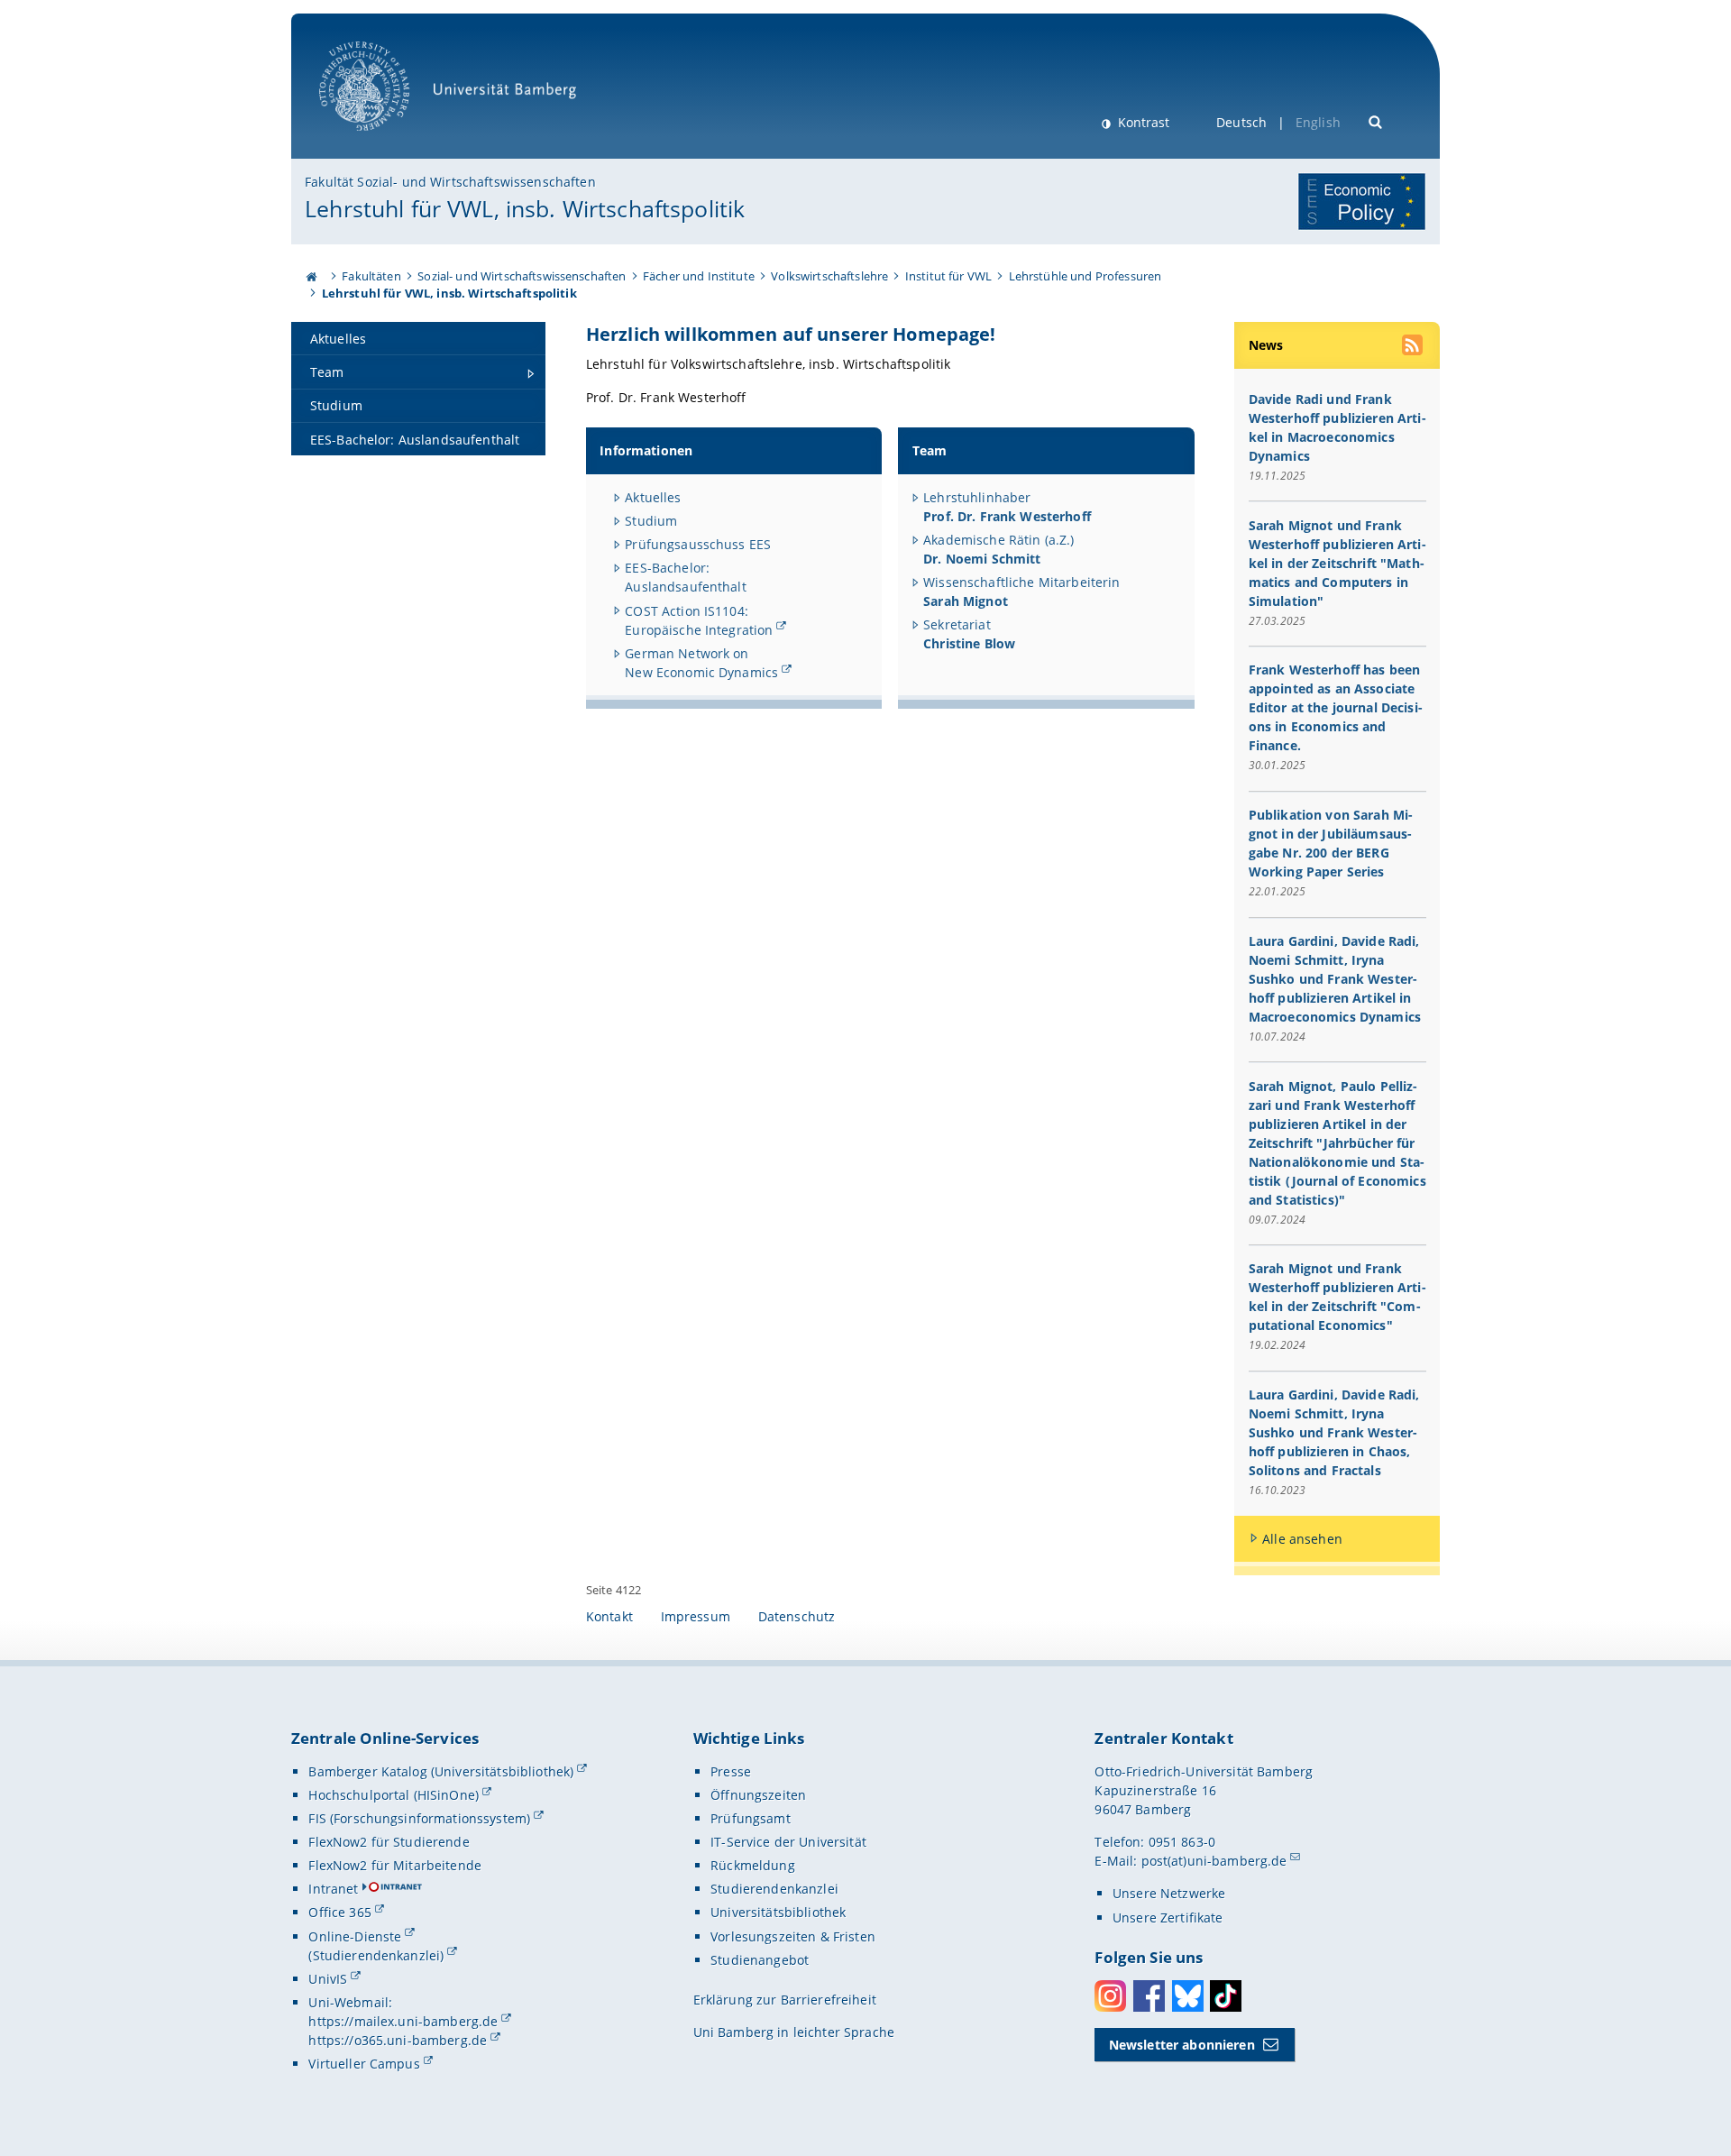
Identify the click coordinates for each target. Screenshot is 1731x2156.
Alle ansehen (1302, 1539)
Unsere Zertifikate (1168, 1917)
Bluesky (1188, 1996)
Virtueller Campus (364, 2064)
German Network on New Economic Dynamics (701, 663)
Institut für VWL (948, 276)
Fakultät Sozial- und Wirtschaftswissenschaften (450, 182)
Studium (651, 521)
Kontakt (609, 1616)
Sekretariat (969, 634)
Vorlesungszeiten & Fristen (793, 1936)
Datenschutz (797, 1616)
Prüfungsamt (751, 1818)
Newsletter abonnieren (1182, 2045)
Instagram (1110, 1996)
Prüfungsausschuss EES (698, 544)
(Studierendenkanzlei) (376, 1955)
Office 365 (339, 1912)
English (1318, 122)
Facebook (1149, 1996)
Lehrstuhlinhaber (1007, 507)
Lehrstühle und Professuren (1085, 276)
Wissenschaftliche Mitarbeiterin (1021, 582)
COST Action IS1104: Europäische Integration (699, 620)
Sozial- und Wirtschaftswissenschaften (522, 276)
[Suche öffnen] (1376, 120)
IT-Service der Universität (788, 1842)
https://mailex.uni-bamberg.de (403, 2021)
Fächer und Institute (699, 276)
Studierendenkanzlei (774, 1889)
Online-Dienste (355, 1936)
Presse (731, 1771)
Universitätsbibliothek (778, 1912)
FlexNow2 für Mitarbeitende (395, 1865)
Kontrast (1142, 122)
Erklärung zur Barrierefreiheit (785, 2000)
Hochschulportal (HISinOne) (394, 1795)
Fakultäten (371, 276)
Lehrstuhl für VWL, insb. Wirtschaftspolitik (525, 208)
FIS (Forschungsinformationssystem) (419, 1818)
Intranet (333, 1889)
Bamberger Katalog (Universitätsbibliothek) (441, 1771)
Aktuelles (653, 497)
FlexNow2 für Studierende (389, 1842)
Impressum (696, 1616)
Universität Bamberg (383, 140)
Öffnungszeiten (758, 1795)
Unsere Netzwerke (1169, 1893)
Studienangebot (760, 1960)
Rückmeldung (753, 1865)
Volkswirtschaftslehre (829, 276)
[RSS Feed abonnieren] (1414, 347)
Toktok (1226, 1996)
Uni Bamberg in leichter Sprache (794, 2032)
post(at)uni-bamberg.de (1214, 1861)
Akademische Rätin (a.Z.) (998, 549)
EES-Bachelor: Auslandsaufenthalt (686, 577)
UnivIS (328, 1979)
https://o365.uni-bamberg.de (398, 2040)
